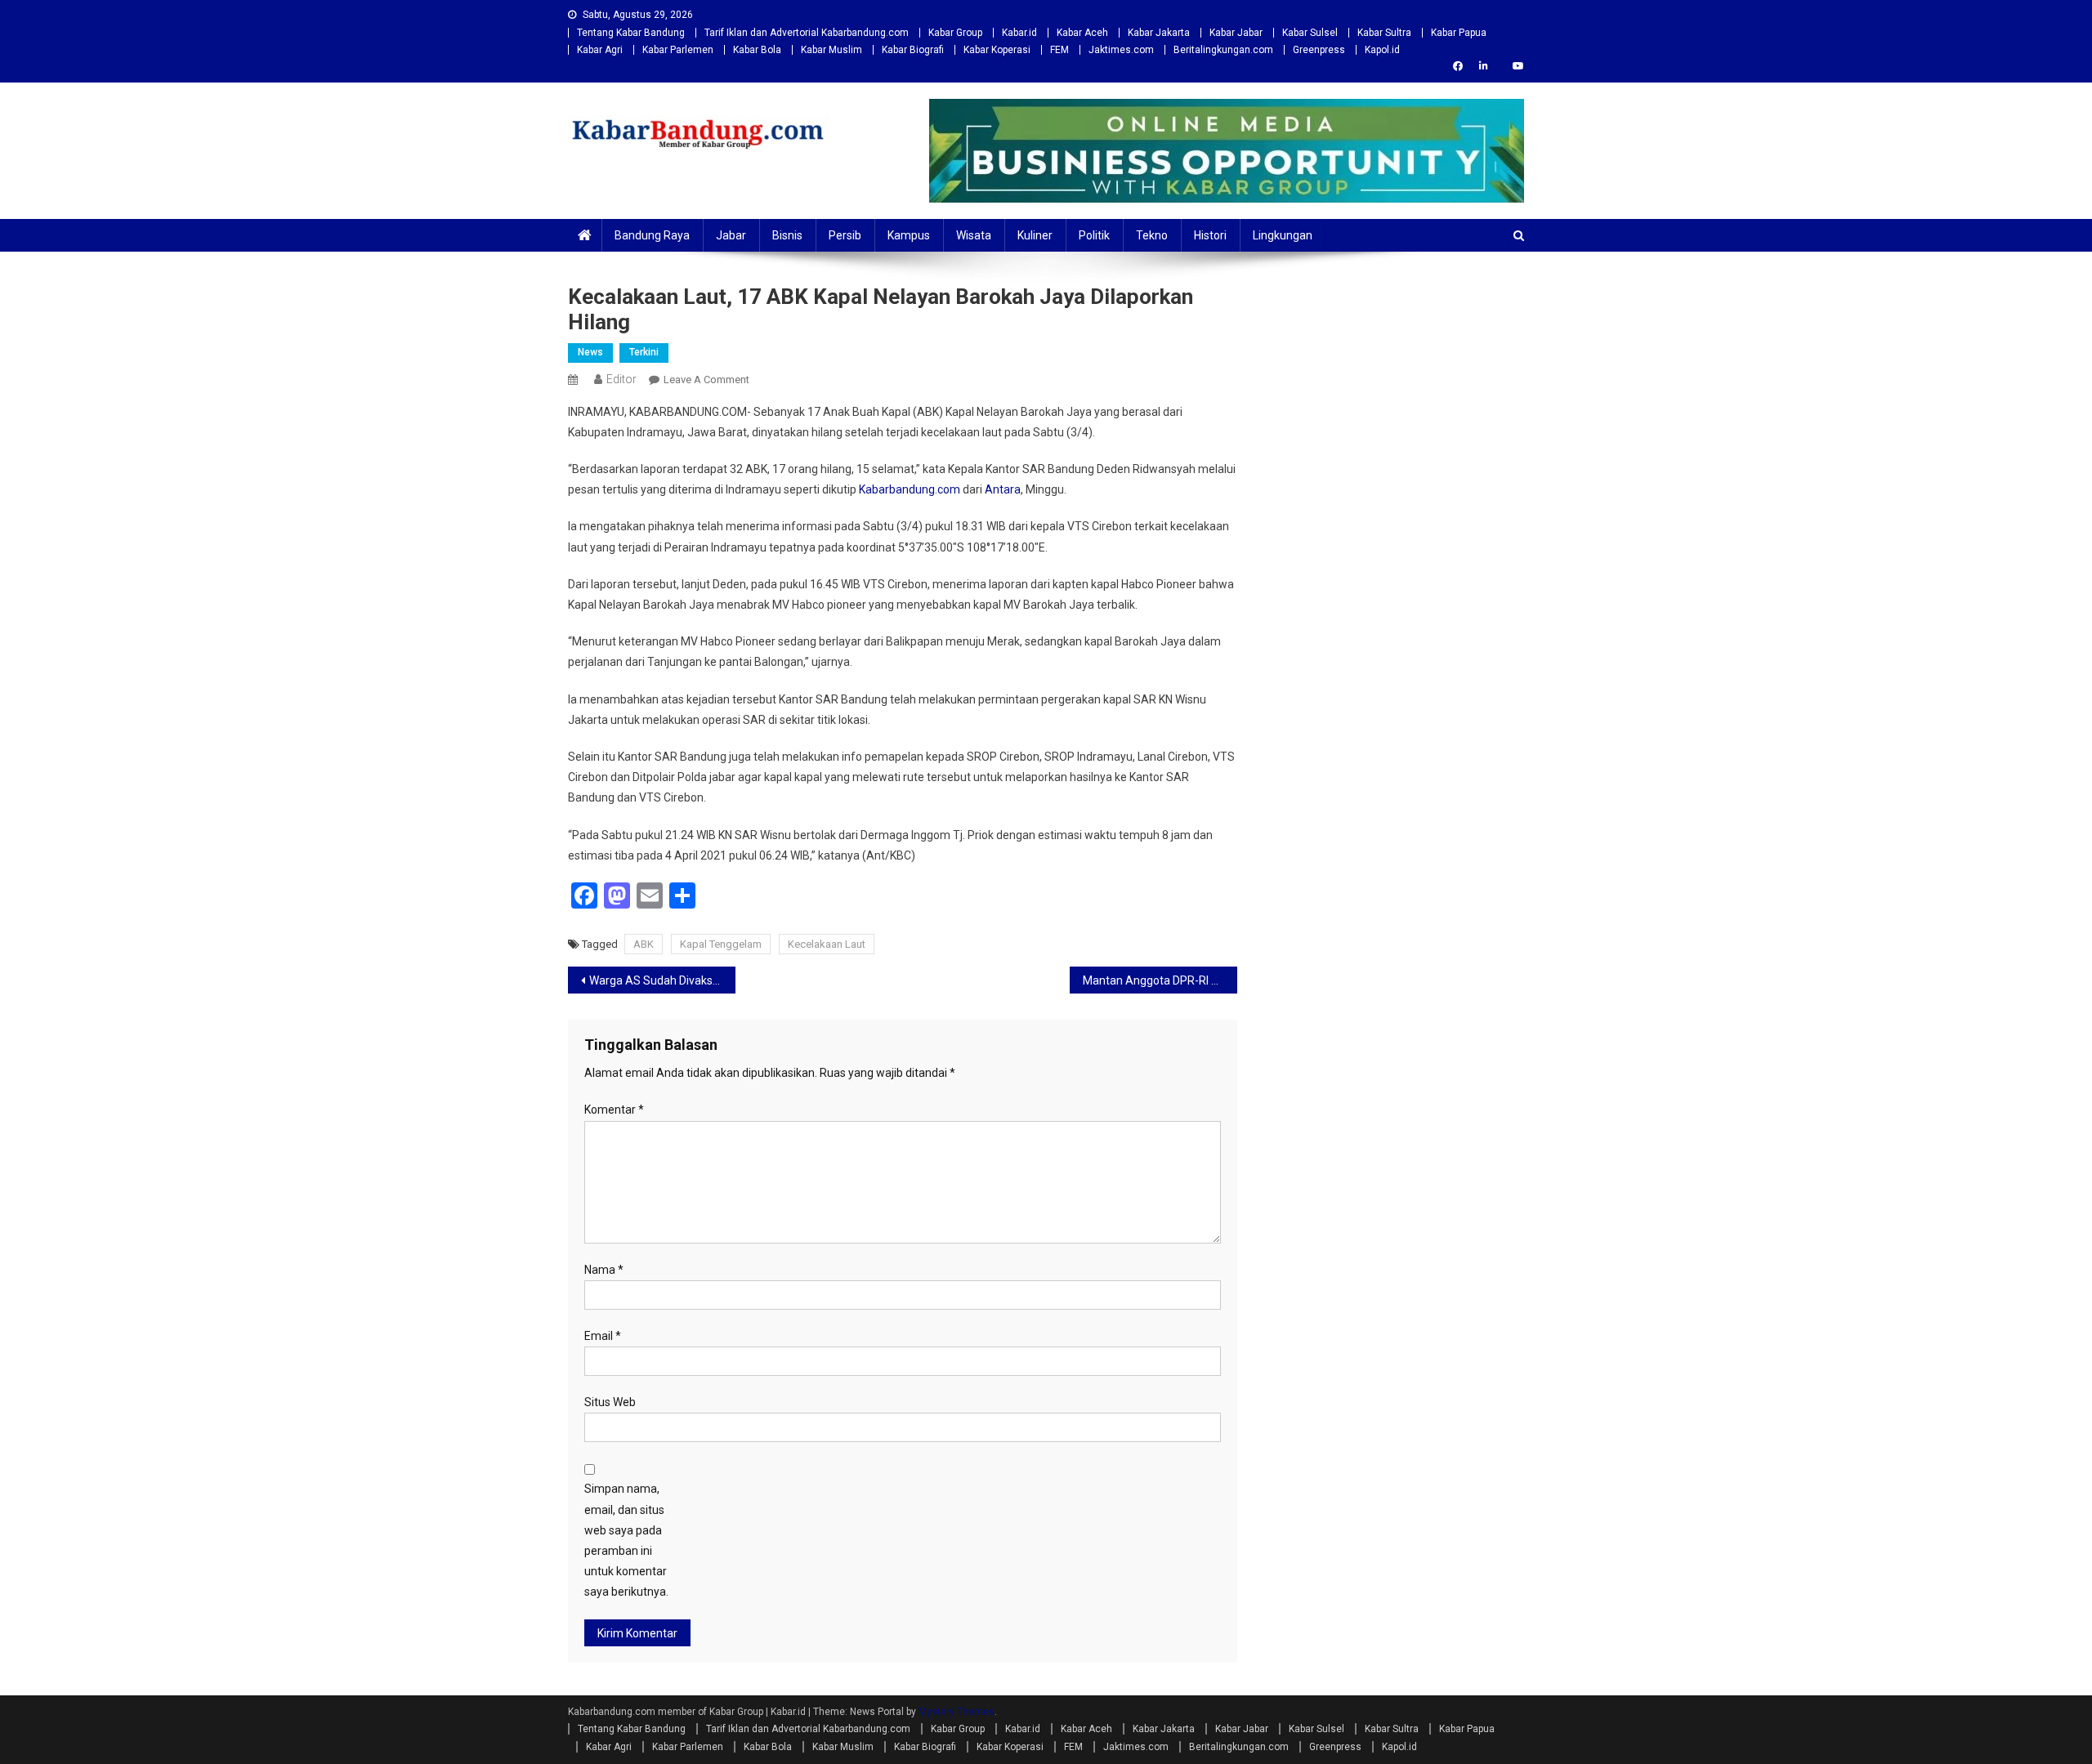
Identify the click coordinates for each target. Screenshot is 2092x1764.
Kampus (909, 235)
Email (603, 1336)
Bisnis (787, 235)
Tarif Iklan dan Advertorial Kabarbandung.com (807, 33)
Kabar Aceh (1082, 33)
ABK (644, 944)
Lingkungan (1283, 235)
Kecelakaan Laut (827, 944)
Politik (1094, 235)
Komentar (614, 1110)
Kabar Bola (757, 50)
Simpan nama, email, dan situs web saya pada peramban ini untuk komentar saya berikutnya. (626, 1540)
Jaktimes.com (1121, 50)
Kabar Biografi (913, 50)
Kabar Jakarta (1159, 33)
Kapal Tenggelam (721, 944)
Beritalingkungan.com (1223, 50)
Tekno (1152, 235)
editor (621, 379)
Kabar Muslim (831, 50)
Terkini (644, 352)
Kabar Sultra (1384, 33)
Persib (845, 235)
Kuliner (1035, 235)
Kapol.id (1382, 50)
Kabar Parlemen (678, 50)
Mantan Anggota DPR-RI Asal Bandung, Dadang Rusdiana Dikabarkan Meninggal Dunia (1160, 980)
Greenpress (1319, 50)
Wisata (974, 235)
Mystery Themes (957, 1712)
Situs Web (610, 1402)
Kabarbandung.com (910, 489)
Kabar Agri (600, 50)
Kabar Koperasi (997, 50)
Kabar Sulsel (1310, 33)
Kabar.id (1019, 33)
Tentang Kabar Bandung (631, 33)
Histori (1210, 235)
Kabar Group (955, 33)
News (590, 352)
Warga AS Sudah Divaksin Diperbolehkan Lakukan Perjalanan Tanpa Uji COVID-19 (662, 980)
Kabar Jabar (1236, 33)
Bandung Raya (652, 235)
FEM (1059, 50)
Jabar (731, 235)
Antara (1003, 489)
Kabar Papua (1459, 33)
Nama (604, 1270)
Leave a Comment (706, 380)
